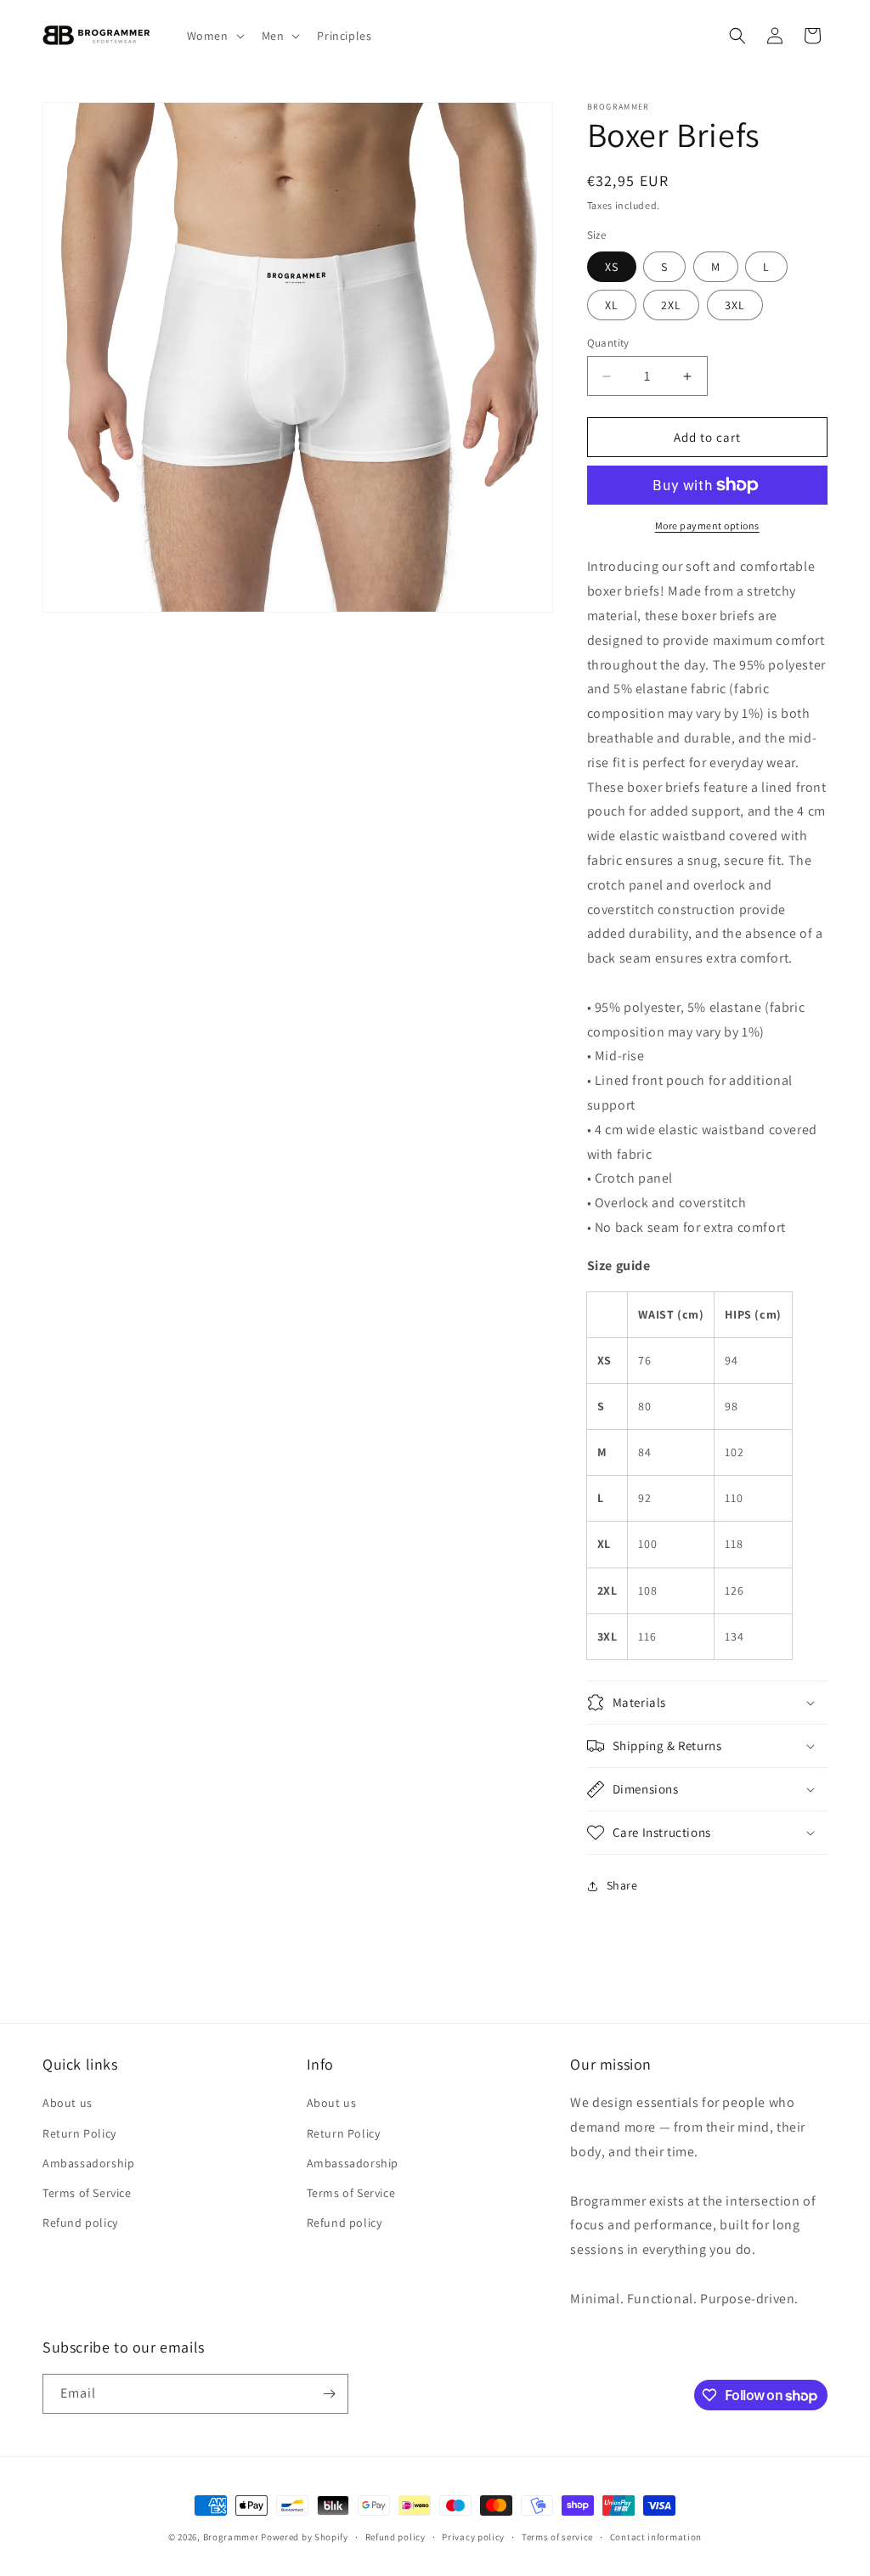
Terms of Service (87, 2193)
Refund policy (80, 2223)
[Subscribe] (329, 2394)
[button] (214, 36)
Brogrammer (231, 2537)
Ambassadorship (88, 2163)
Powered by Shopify (305, 2537)
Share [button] (622, 1885)
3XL (735, 305)
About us (68, 2103)
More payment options (707, 525)
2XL (671, 305)
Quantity (608, 343)
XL (612, 305)
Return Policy (79, 2133)
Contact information (656, 2537)
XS (612, 267)
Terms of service (557, 2537)
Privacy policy (473, 2537)
